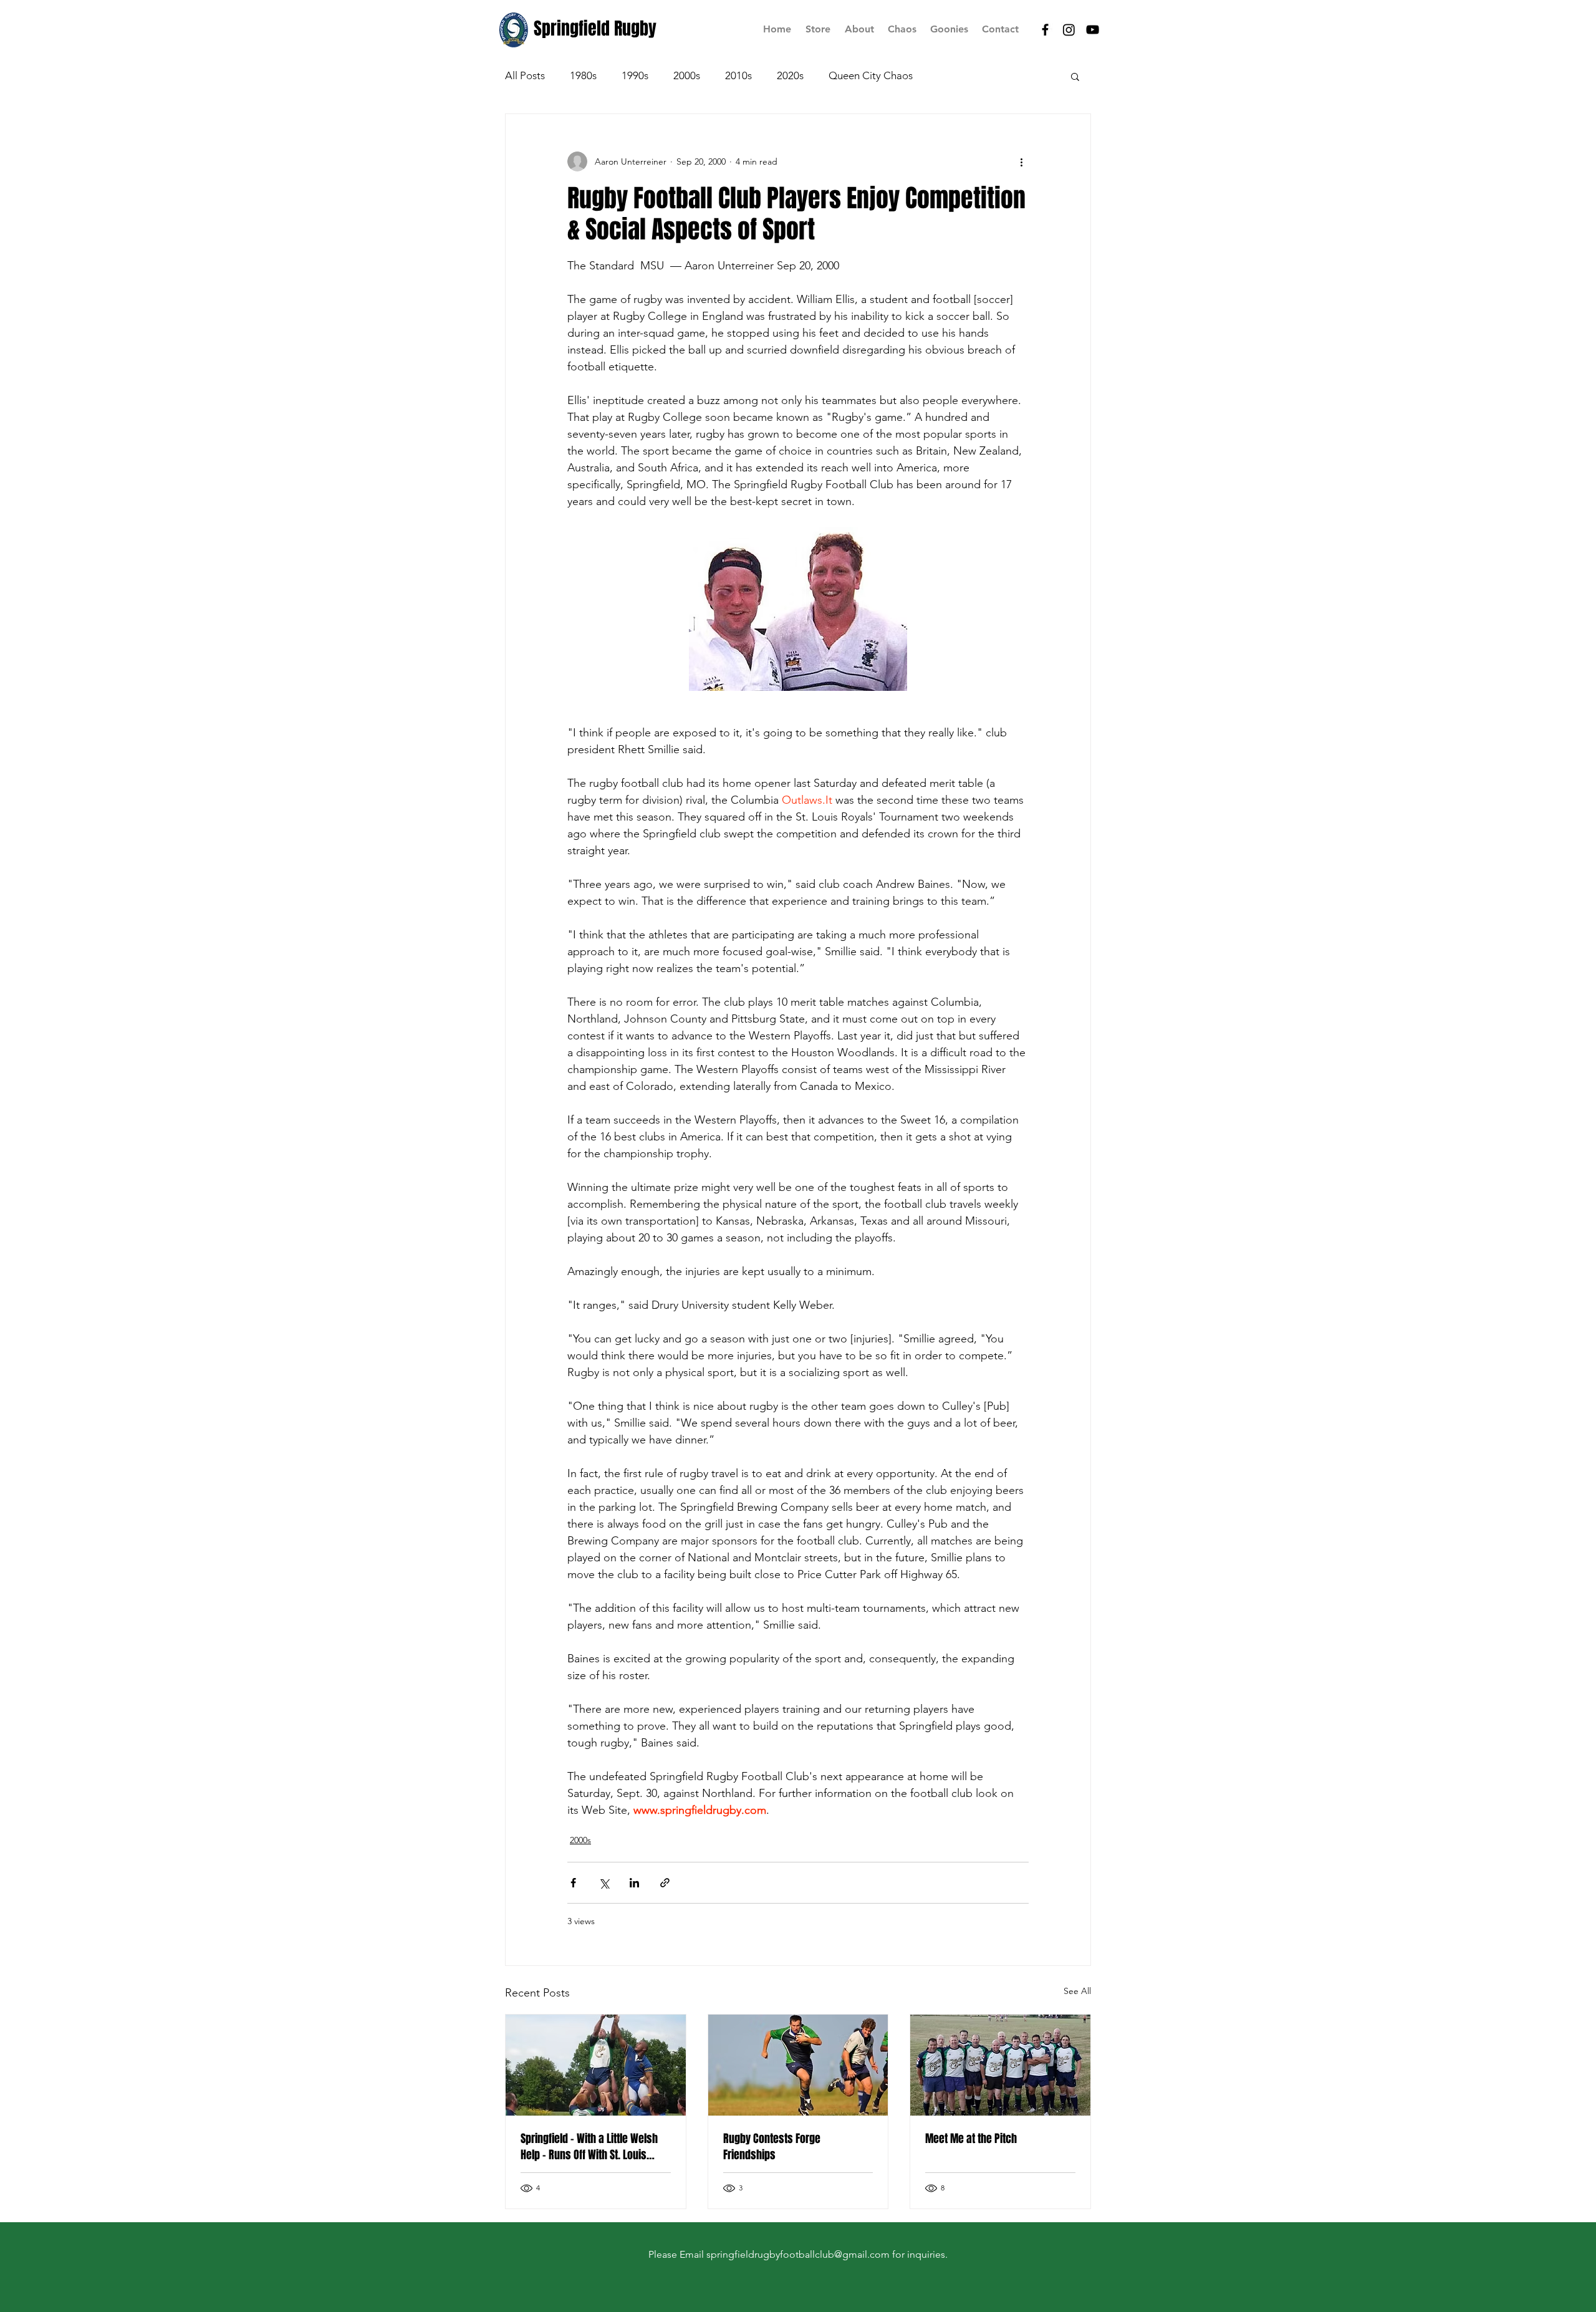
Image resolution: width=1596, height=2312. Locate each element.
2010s (738, 75)
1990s (635, 75)
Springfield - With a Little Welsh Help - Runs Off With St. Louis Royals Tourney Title (589, 2147)
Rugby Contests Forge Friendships (772, 2147)
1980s (583, 75)
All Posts (525, 75)
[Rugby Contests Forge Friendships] (798, 2065)
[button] (1075, 76)
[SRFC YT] (1093, 30)
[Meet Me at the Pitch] (1000, 2065)
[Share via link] (665, 1883)
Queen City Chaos (871, 75)
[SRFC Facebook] (1045, 30)
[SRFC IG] (1069, 30)
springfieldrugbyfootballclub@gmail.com (798, 2254)
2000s (687, 75)
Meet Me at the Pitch (971, 2139)
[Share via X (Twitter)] (604, 1883)
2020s (790, 75)
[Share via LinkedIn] (634, 1883)
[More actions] (1021, 161)
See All (1077, 1991)
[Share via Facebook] (573, 1883)
